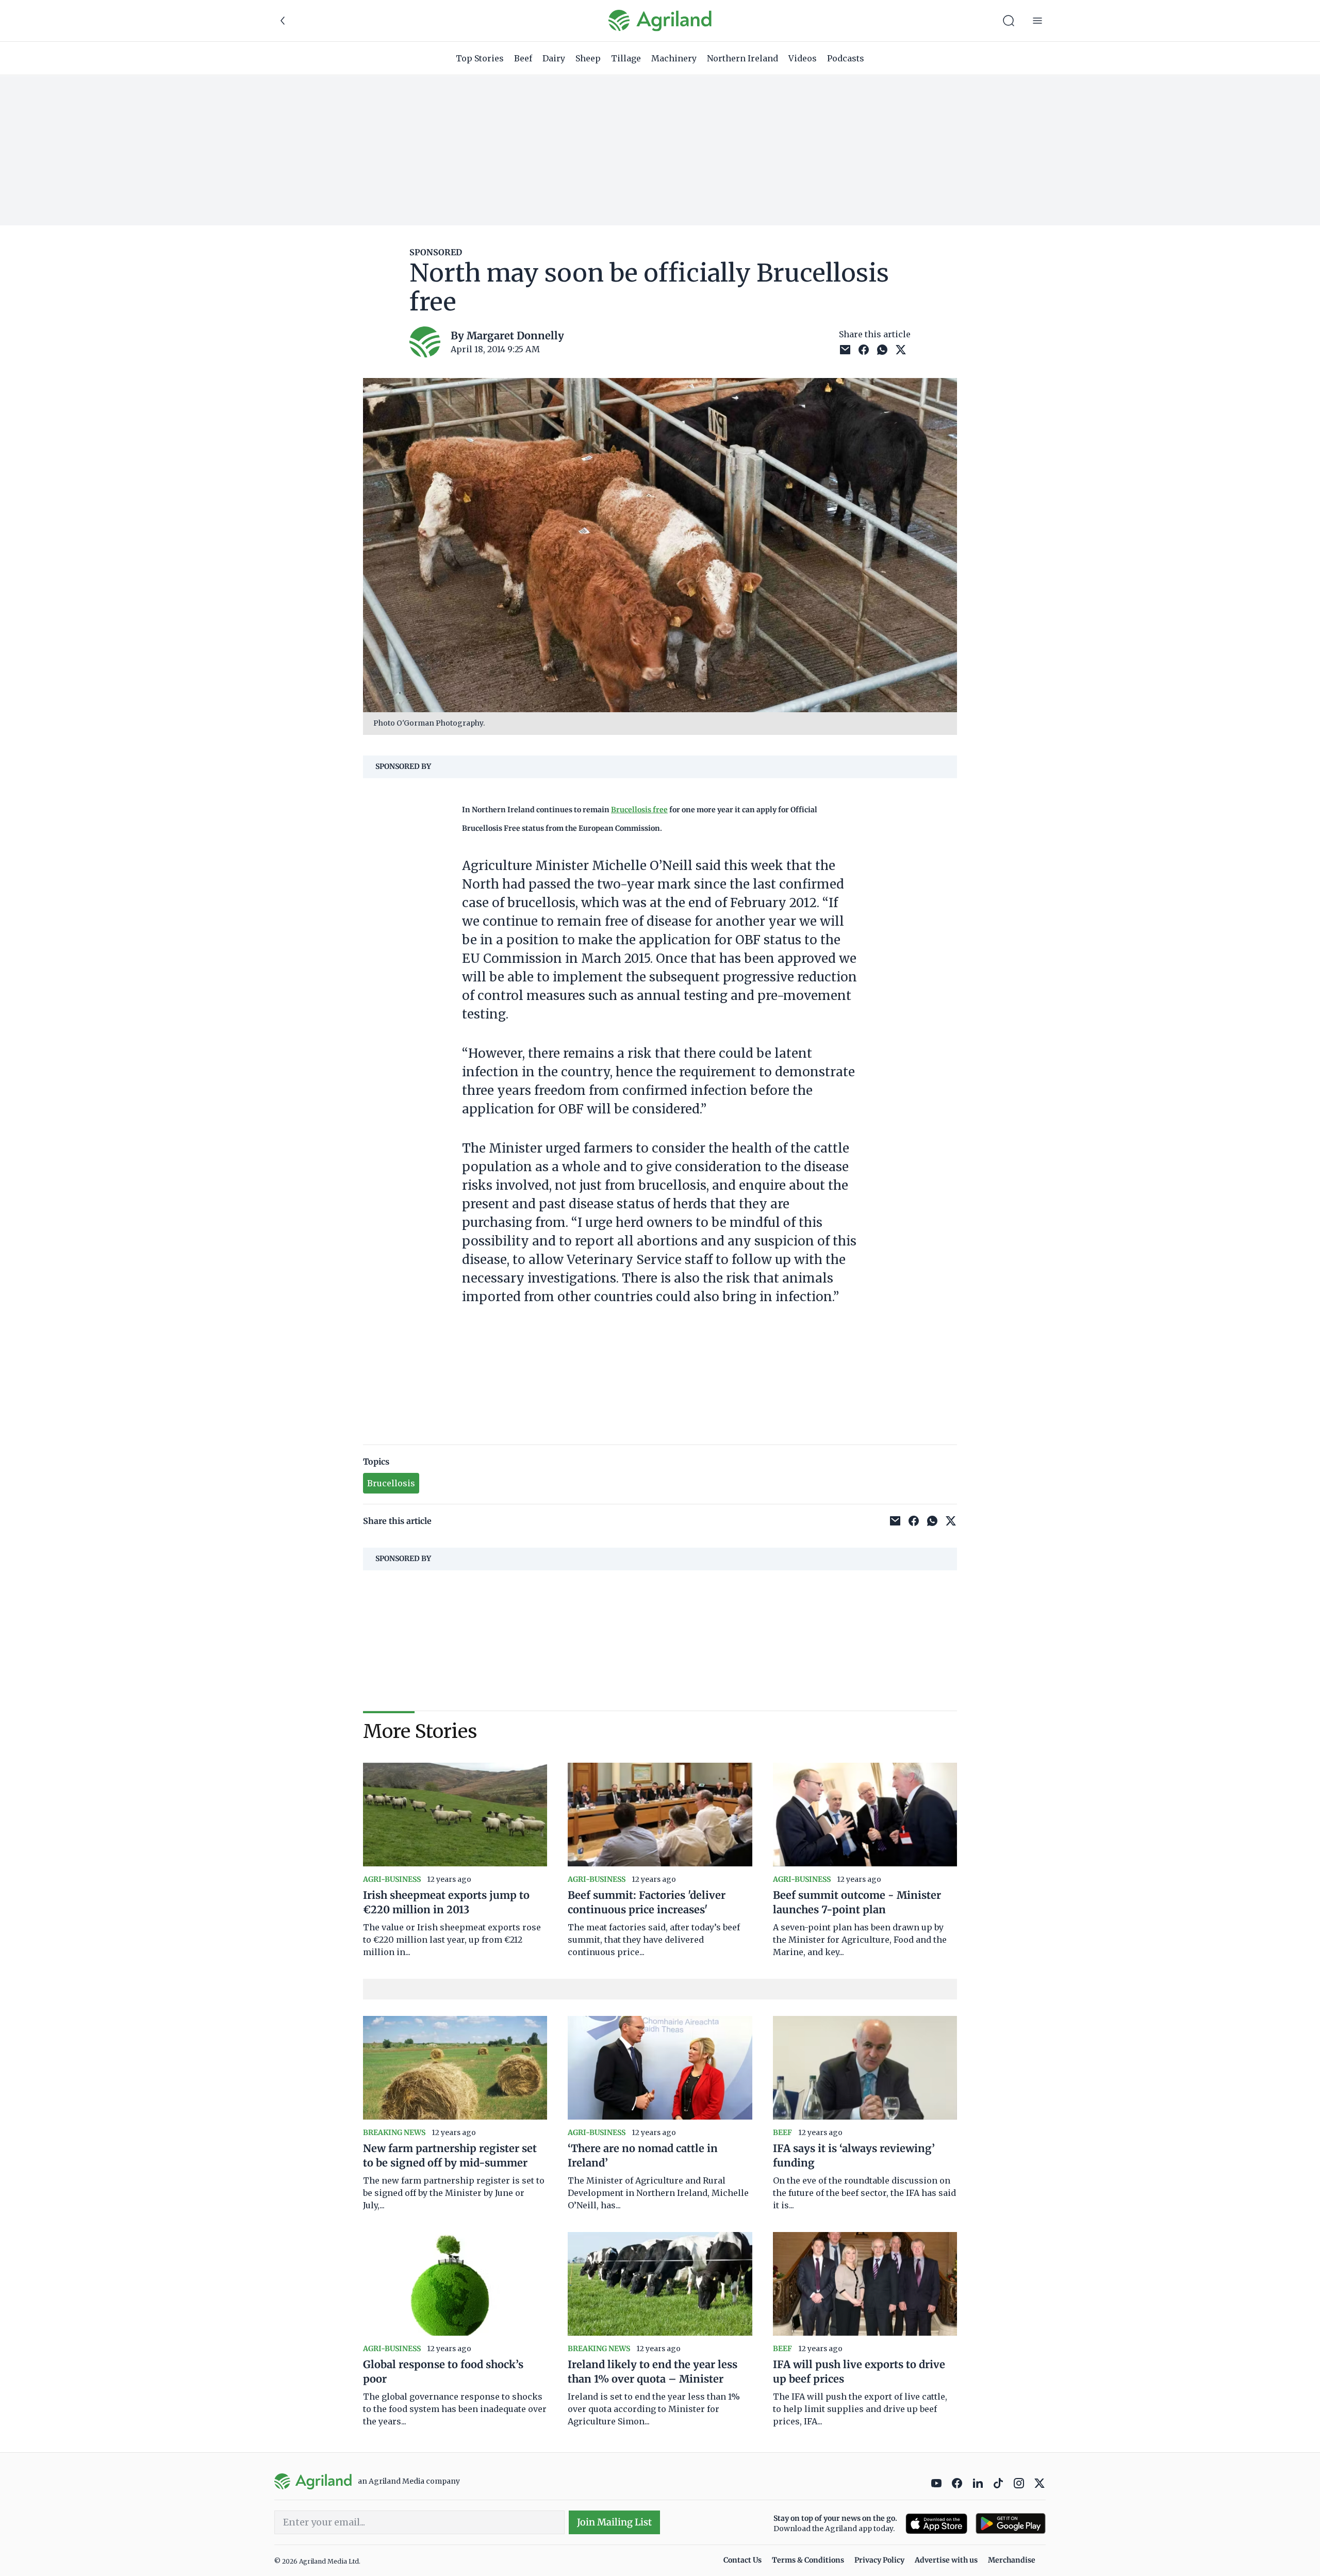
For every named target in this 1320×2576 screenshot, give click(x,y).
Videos (803, 58)
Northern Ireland (742, 58)
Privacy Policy (879, 2560)
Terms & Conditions (808, 2560)
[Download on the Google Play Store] (1011, 2524)
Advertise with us (946, 2560)
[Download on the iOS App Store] (936, 2524)
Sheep (588, 58)
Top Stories (480, 58)
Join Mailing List (614, 2522)
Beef (523, 58)
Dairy (554, 58)
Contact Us (742, 2560)
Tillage (626, 58)
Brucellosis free (639, 810)
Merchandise (1012, 2560)
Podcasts (846, 58)
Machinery (674, 58)
